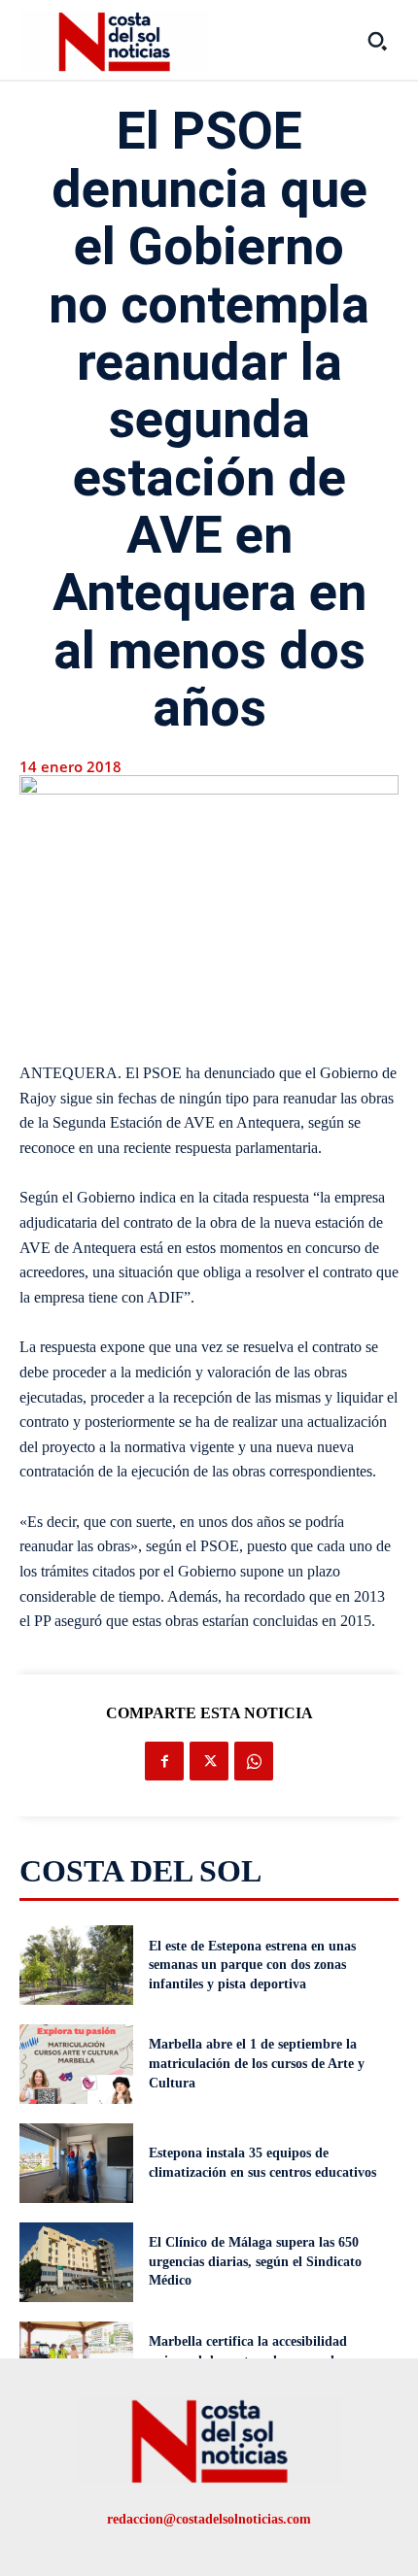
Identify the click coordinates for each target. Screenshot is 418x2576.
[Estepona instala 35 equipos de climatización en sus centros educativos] (76, 2163)
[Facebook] (164, 1761)
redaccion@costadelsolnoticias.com (209, 2519)
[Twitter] (209, 1761)
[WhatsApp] (254, 1761)
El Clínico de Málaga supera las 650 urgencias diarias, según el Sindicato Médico (255, 2261)
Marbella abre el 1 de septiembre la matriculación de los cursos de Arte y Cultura (257, 2063)
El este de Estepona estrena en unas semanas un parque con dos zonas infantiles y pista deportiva (252, 1965)
